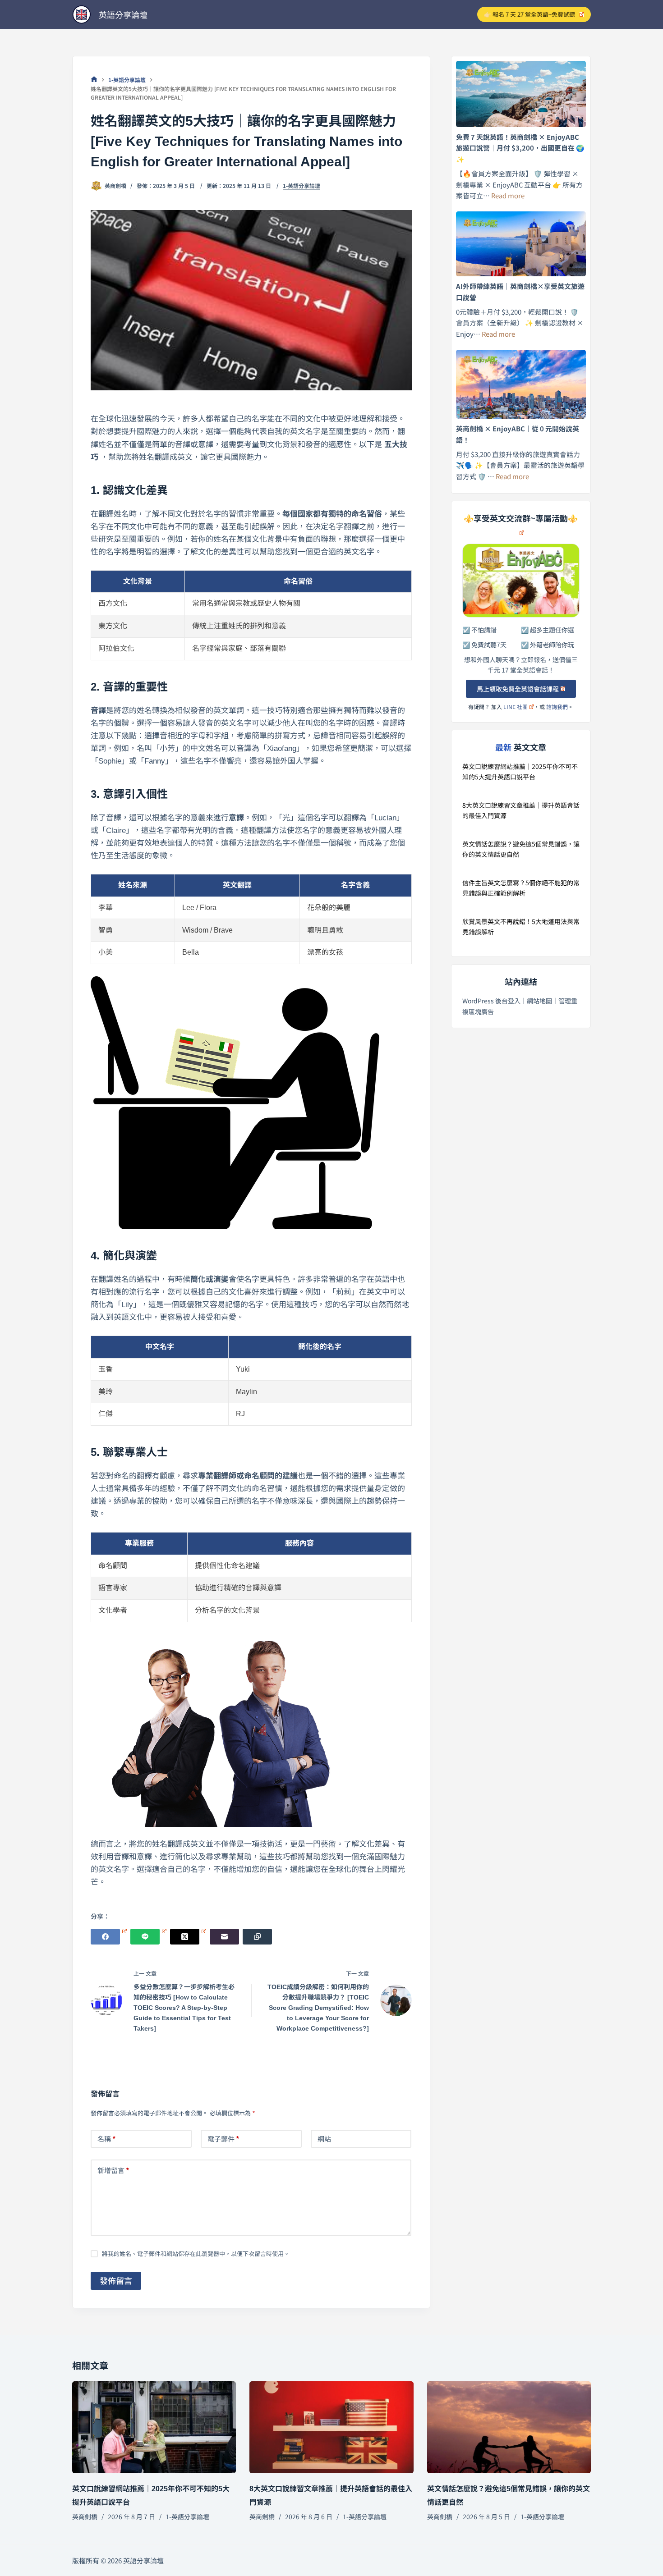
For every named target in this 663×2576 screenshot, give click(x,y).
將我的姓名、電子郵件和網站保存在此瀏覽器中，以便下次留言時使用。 (196, 2253)
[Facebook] (109, 1937)
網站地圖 (539, 1001)
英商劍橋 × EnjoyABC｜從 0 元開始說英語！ (518, 434)
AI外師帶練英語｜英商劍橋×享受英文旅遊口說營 (520, 292)
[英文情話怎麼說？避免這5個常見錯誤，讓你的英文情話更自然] (509, 2427)
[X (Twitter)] (188, 1937)
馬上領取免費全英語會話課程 (518, 689)
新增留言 (113, 2170)
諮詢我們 (557, 707)
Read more (508, 195)
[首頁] (94, 80)
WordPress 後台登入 (491, 1001)
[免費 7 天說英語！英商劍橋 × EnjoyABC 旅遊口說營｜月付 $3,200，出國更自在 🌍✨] (521, 94)
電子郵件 (223, 2139)
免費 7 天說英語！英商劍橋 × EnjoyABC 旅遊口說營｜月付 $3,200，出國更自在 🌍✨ (520, 148)
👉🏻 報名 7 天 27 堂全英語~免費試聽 (529, 14)
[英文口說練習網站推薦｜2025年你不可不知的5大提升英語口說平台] (154, 2427)
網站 (324, 2139)
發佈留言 (116, 2280)
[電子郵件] (224, 1937)
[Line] (148, 1937)
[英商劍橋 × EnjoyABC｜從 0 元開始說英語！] (521, 384)
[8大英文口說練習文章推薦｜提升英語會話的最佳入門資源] (331, 2427)
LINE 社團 (516, 707)
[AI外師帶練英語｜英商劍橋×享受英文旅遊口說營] (521, 244)
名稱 (107, 2139)
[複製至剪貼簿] (257, 1937)
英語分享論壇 (123, 14)
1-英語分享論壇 (302, 186)
